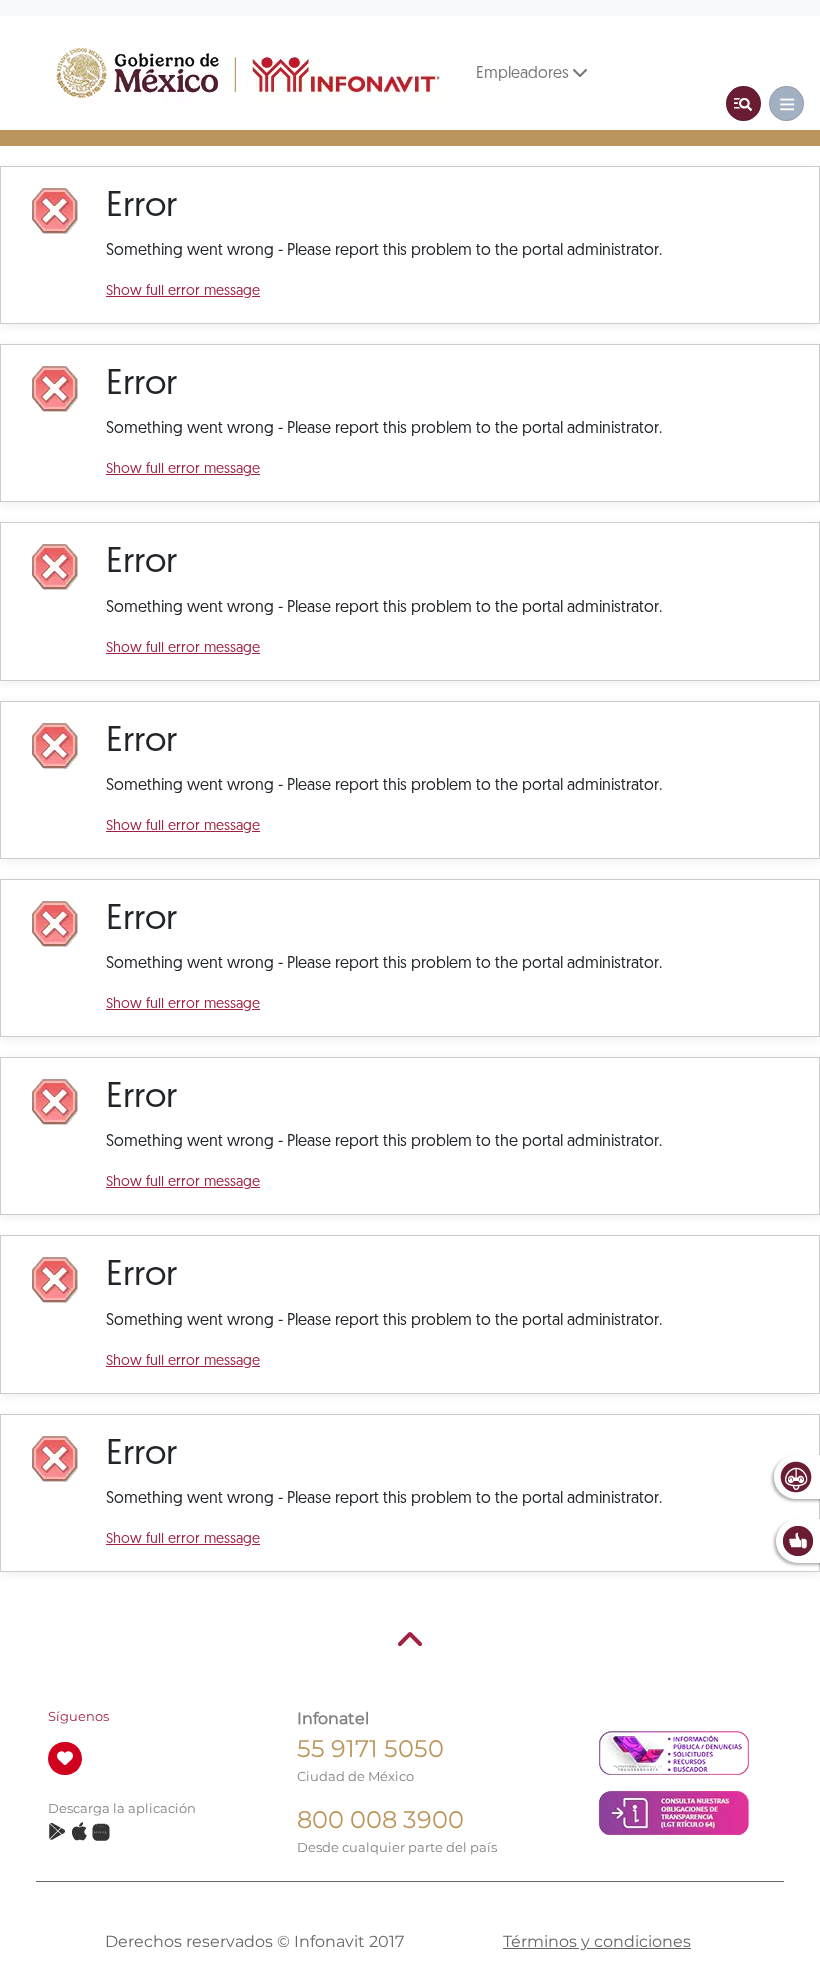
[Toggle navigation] (743, 103)
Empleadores (524, 74)
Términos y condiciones (597, 1941)
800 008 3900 (380, 1819)
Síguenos (78, 1716)
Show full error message (183, 291)
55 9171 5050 (370, 1748)
